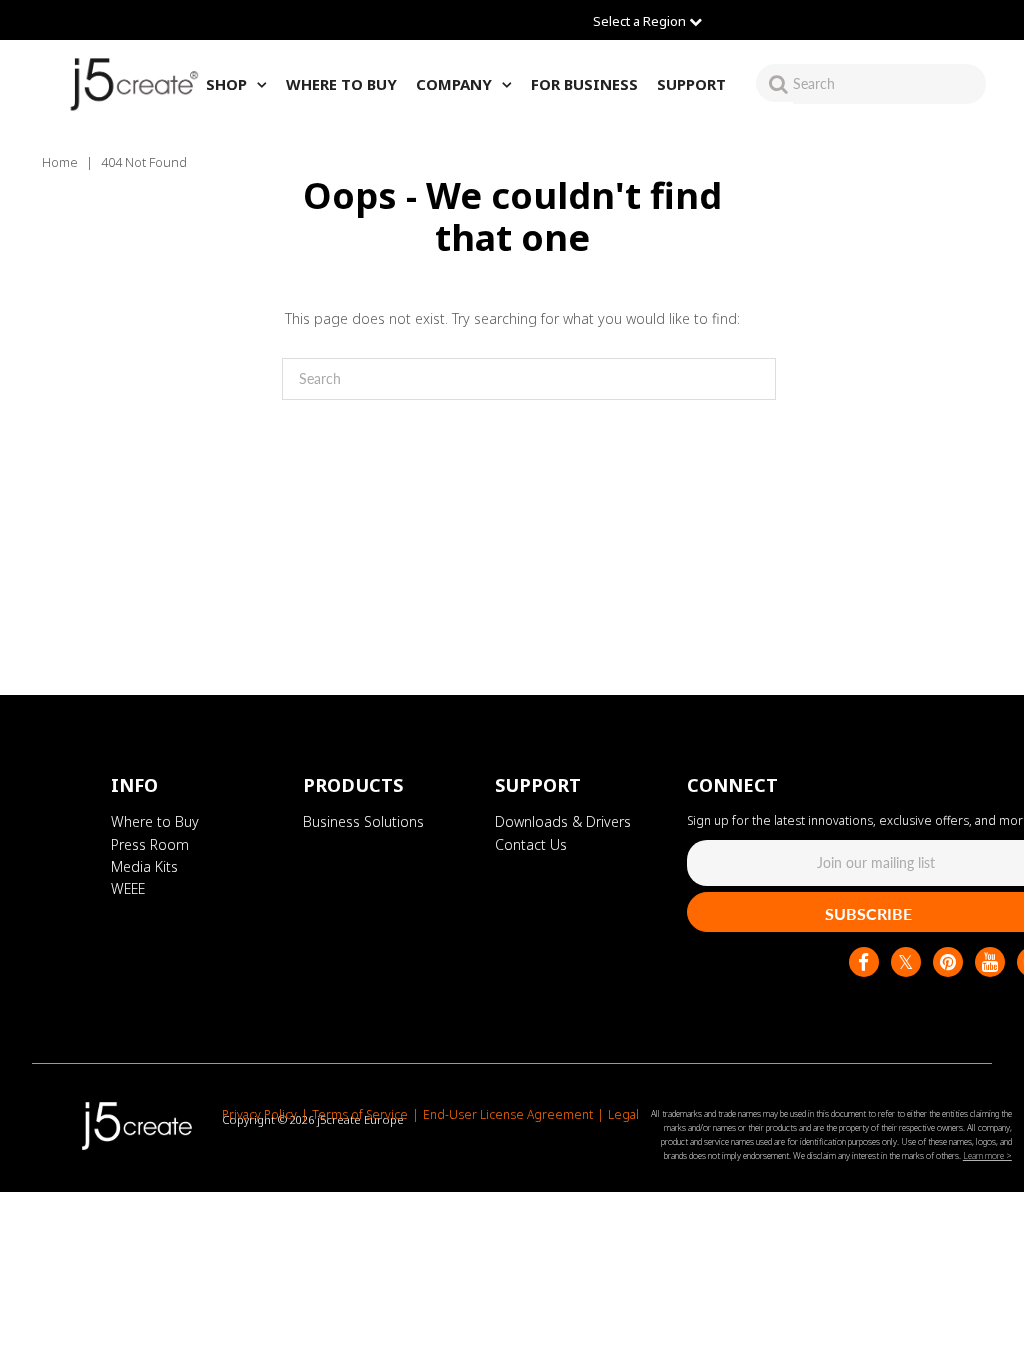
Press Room (150, 844)
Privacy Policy (259, 1114)
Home (60, 162)
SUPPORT (691, 84)
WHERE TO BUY (341, 84)
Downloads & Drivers (563, 821)
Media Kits (144, 866)
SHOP (226, 84)
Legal (623, 1114)
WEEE (128, 888)
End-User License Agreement (508, 1114)
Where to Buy (155, 821)
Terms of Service (360, 1114)
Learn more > (987, 1155)
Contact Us (531, 844)
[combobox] (889, 83)
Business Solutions (363, 821)
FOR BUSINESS (584, 84)
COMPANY (454, 84)
